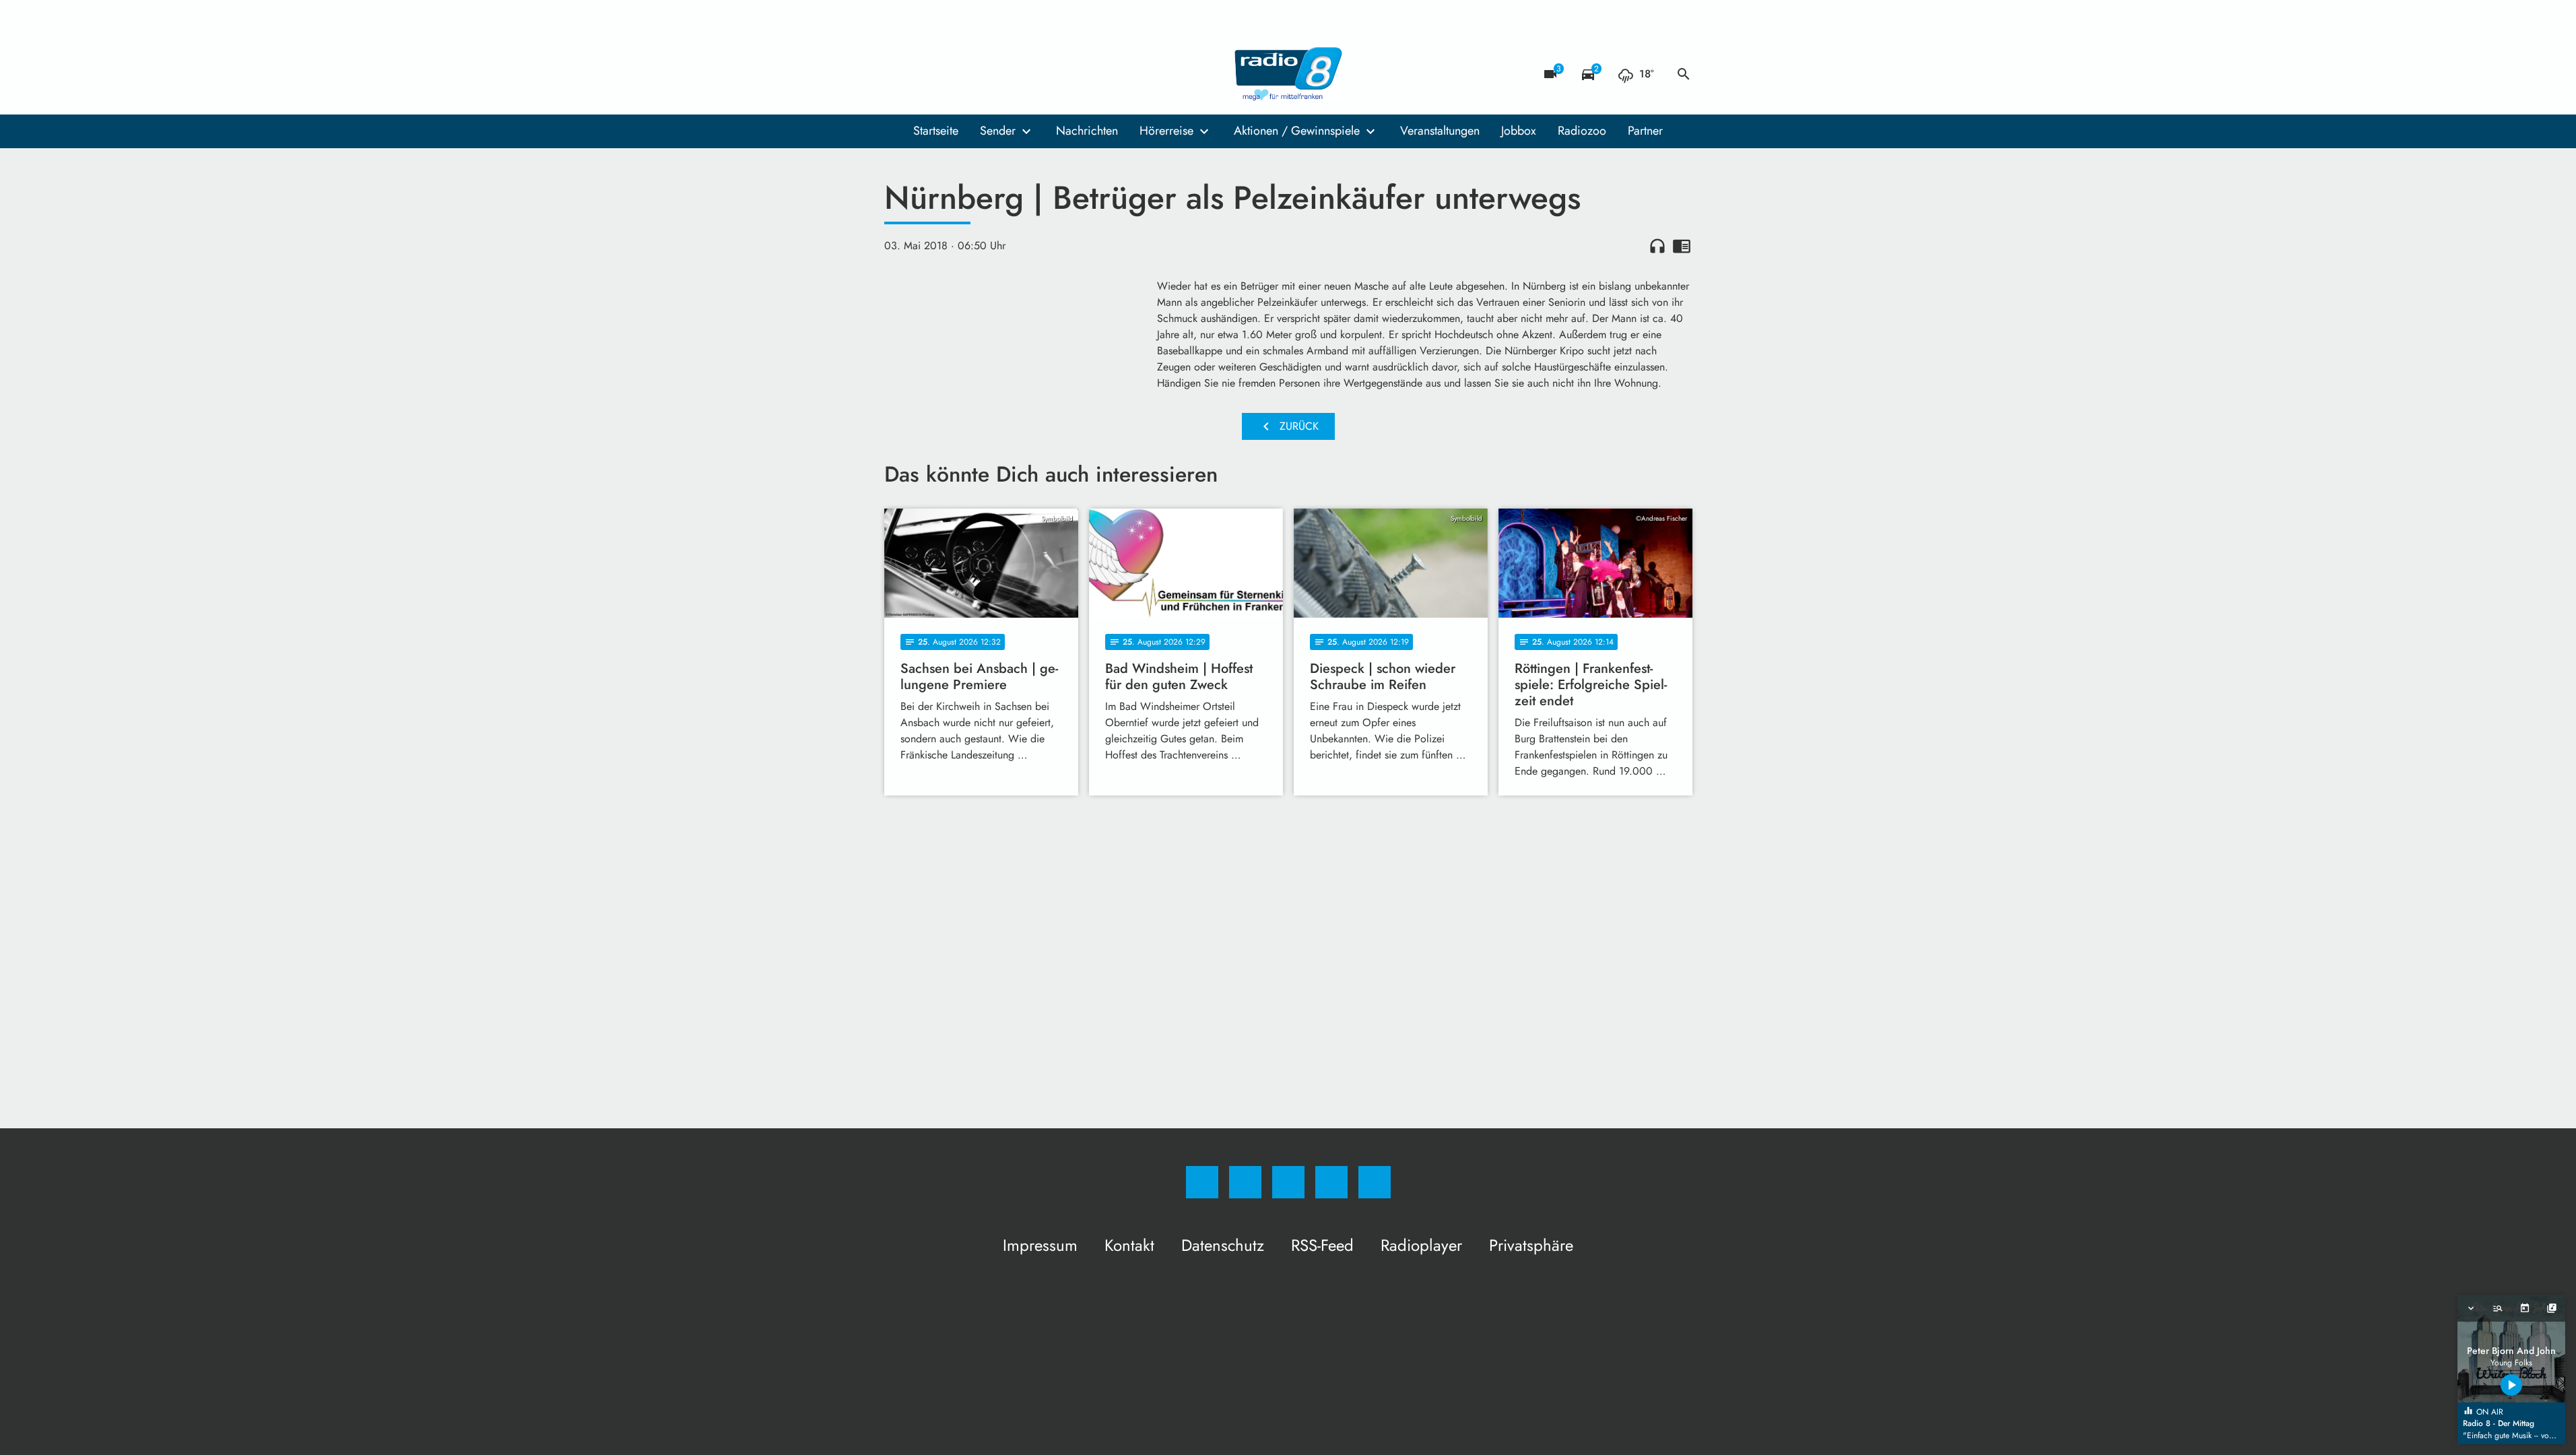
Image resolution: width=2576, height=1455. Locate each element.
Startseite (936, 131)
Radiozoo (1582, 131)
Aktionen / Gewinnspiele (1297, 131)
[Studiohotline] (979, 74)
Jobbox (1519, 131)
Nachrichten (1087, 131)
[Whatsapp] (952, 74)
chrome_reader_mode (1682, 246)
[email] (1005, 74)
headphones (1657, 246)
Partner (1645, 131)
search (1684, 74)
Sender (998, 131)
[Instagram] (925, 74)
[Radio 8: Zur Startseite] (1288, 74)
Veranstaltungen (1440, 131)
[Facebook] (898, 74)
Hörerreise (1166, 131)
